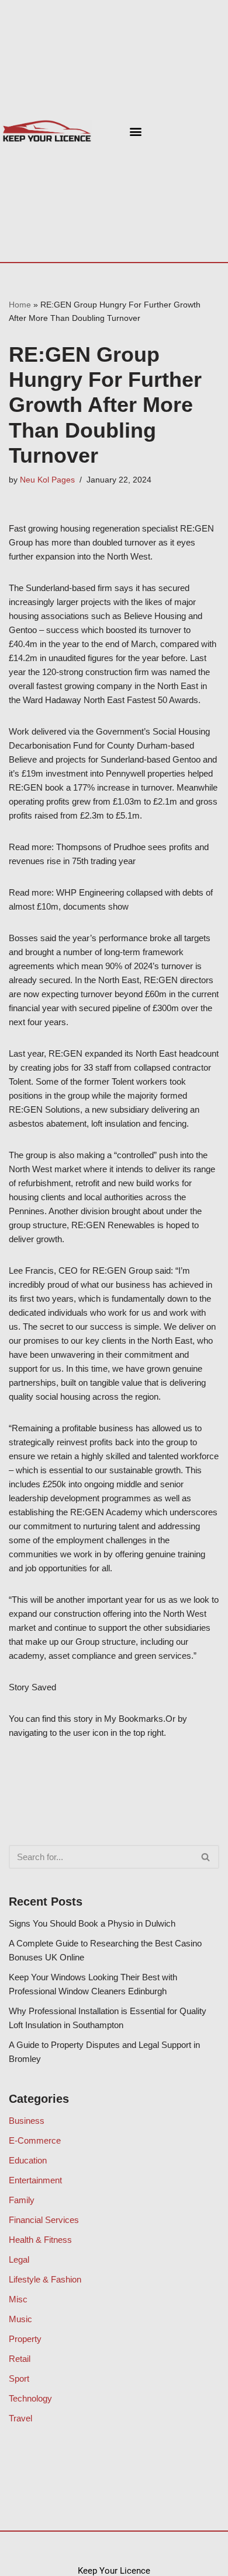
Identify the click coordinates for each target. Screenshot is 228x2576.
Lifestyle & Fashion (45, 2279)
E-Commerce (35, 2140)
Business (27, 2121)
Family (22, 2200)
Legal (19, 2259)
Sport (19, 2378)
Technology (30, 2398)
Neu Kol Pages (47, 480)
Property (25, 2339)
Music (20, 2319)
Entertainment (35, 2180)
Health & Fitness (40, 2240)
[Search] (206, 1857)
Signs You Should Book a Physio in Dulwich (92, 1923)
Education (28, 2160)
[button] (135, 131)
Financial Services (44, 2220)
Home (20, 305)
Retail (20, 2359)
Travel (20, 2418)
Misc (18, 2299)
